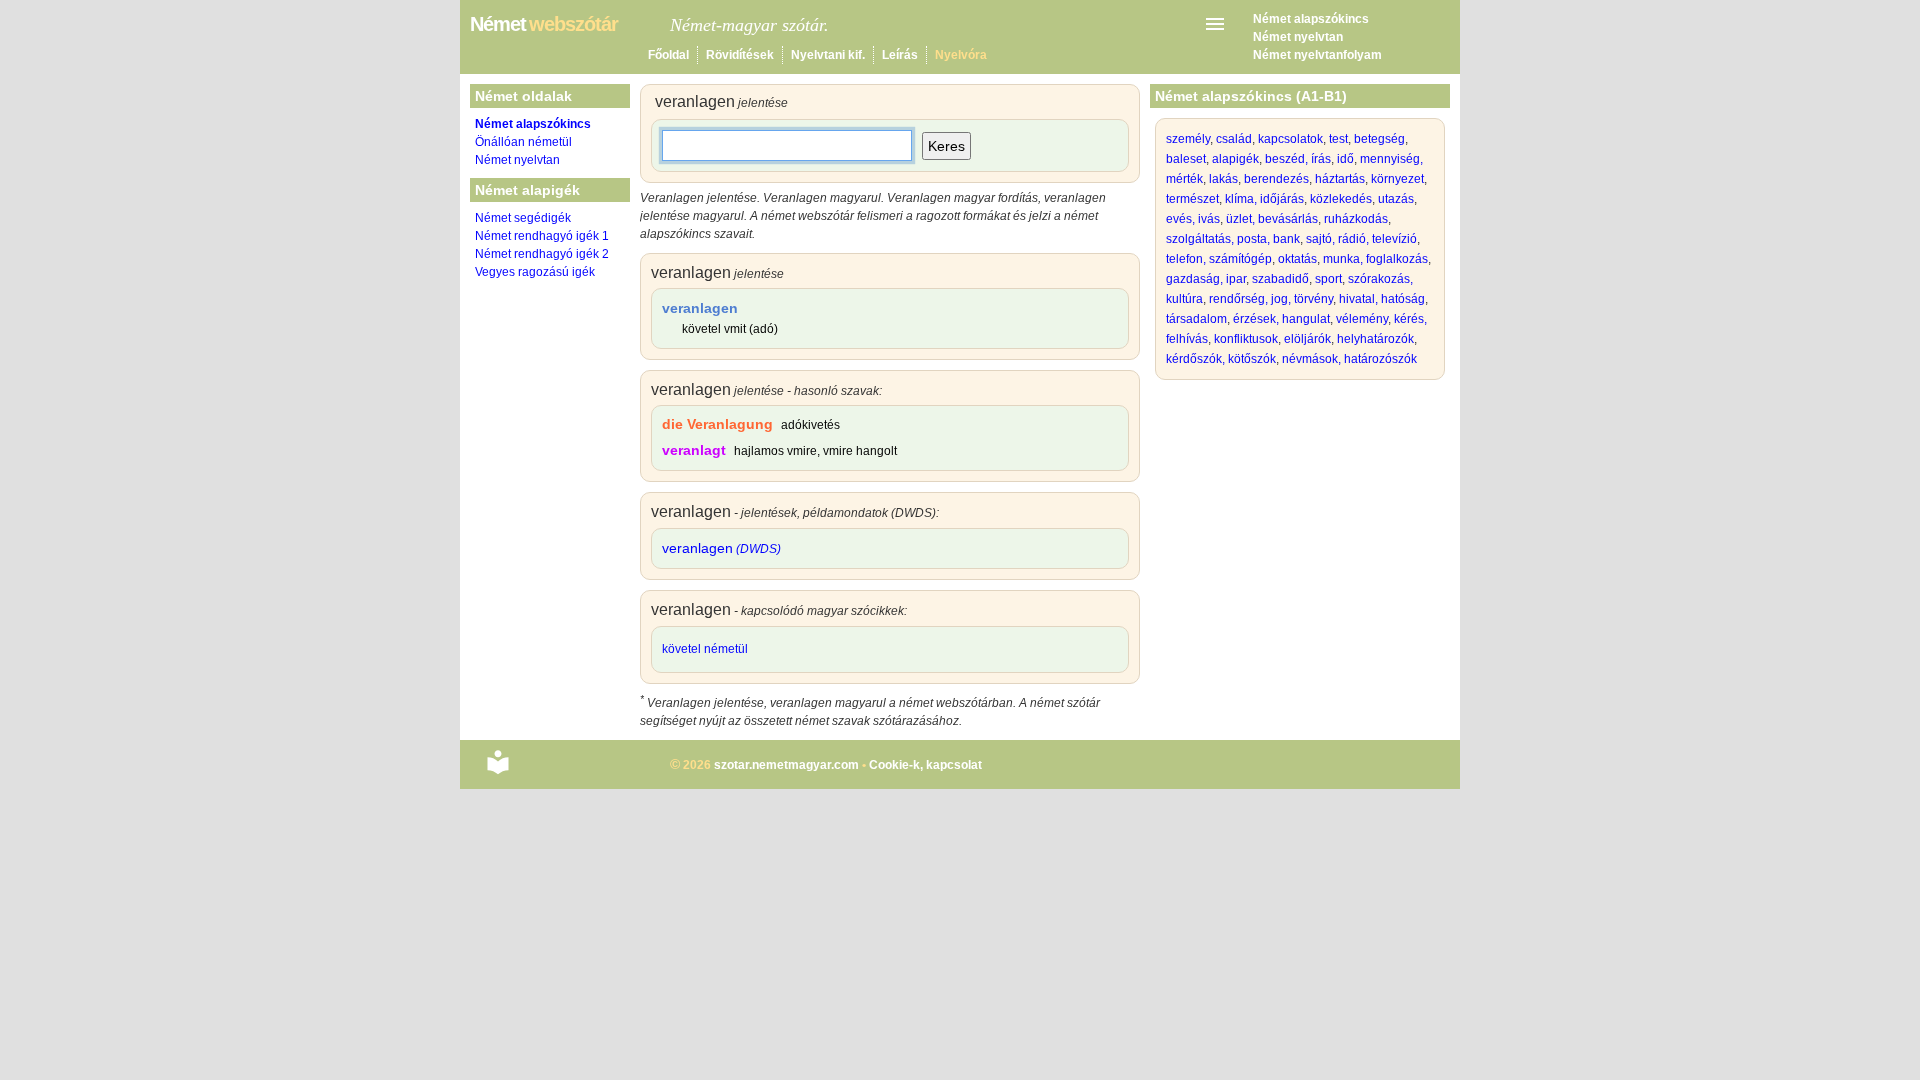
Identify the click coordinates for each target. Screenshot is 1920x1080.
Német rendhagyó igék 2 (542, 254)
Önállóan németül (523, 142)
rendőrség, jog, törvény (1271, 299)
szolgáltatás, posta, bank (1233, 239)
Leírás (900, 55)
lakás (1223, 179)
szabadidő (1280, 279)
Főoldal (668, 55)
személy (1188, 139)
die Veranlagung (717, 424)
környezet (1397, 179)
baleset (1186, 159)
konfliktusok (1246, 339)
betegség (1379, 139)
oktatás (1297, 259)
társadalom (1196, 319)
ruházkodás (1356, 219)
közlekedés (1341, 199)
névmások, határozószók (1349, 359)
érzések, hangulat (1281, 319)
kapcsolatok (1290, 139)
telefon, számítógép (1219, 259)
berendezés (1276, 179)
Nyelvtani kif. (828, 55)
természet (1192, 199)
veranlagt (694, 450)
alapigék (1235, 159)
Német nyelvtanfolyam (1317, 55)
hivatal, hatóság (1382, 299)
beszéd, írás (1298, 159)
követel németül (705, 649)
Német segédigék (523, 218)
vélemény (1362, 319)
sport (1328, 279)
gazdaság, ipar (1206, 279)
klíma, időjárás (1264, 199)
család (1234, 139)
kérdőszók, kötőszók (1221, 359)
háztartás (1340, 179)
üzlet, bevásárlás (1272, 219)
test (1338, 139)
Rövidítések (740, 55)
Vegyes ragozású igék (535, 272)
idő (1345, 159)
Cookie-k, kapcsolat (925, 765)
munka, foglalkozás (1375, 259)
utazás (1396, 199)
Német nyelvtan (1298, 37)
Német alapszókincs (1311, 19)
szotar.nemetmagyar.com (786, 765)
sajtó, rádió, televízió (1361, 239)
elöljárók (1307, 339)
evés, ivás (1193, 219)
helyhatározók (1375, 339)
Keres (946, 146)
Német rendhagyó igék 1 (542, 236)
